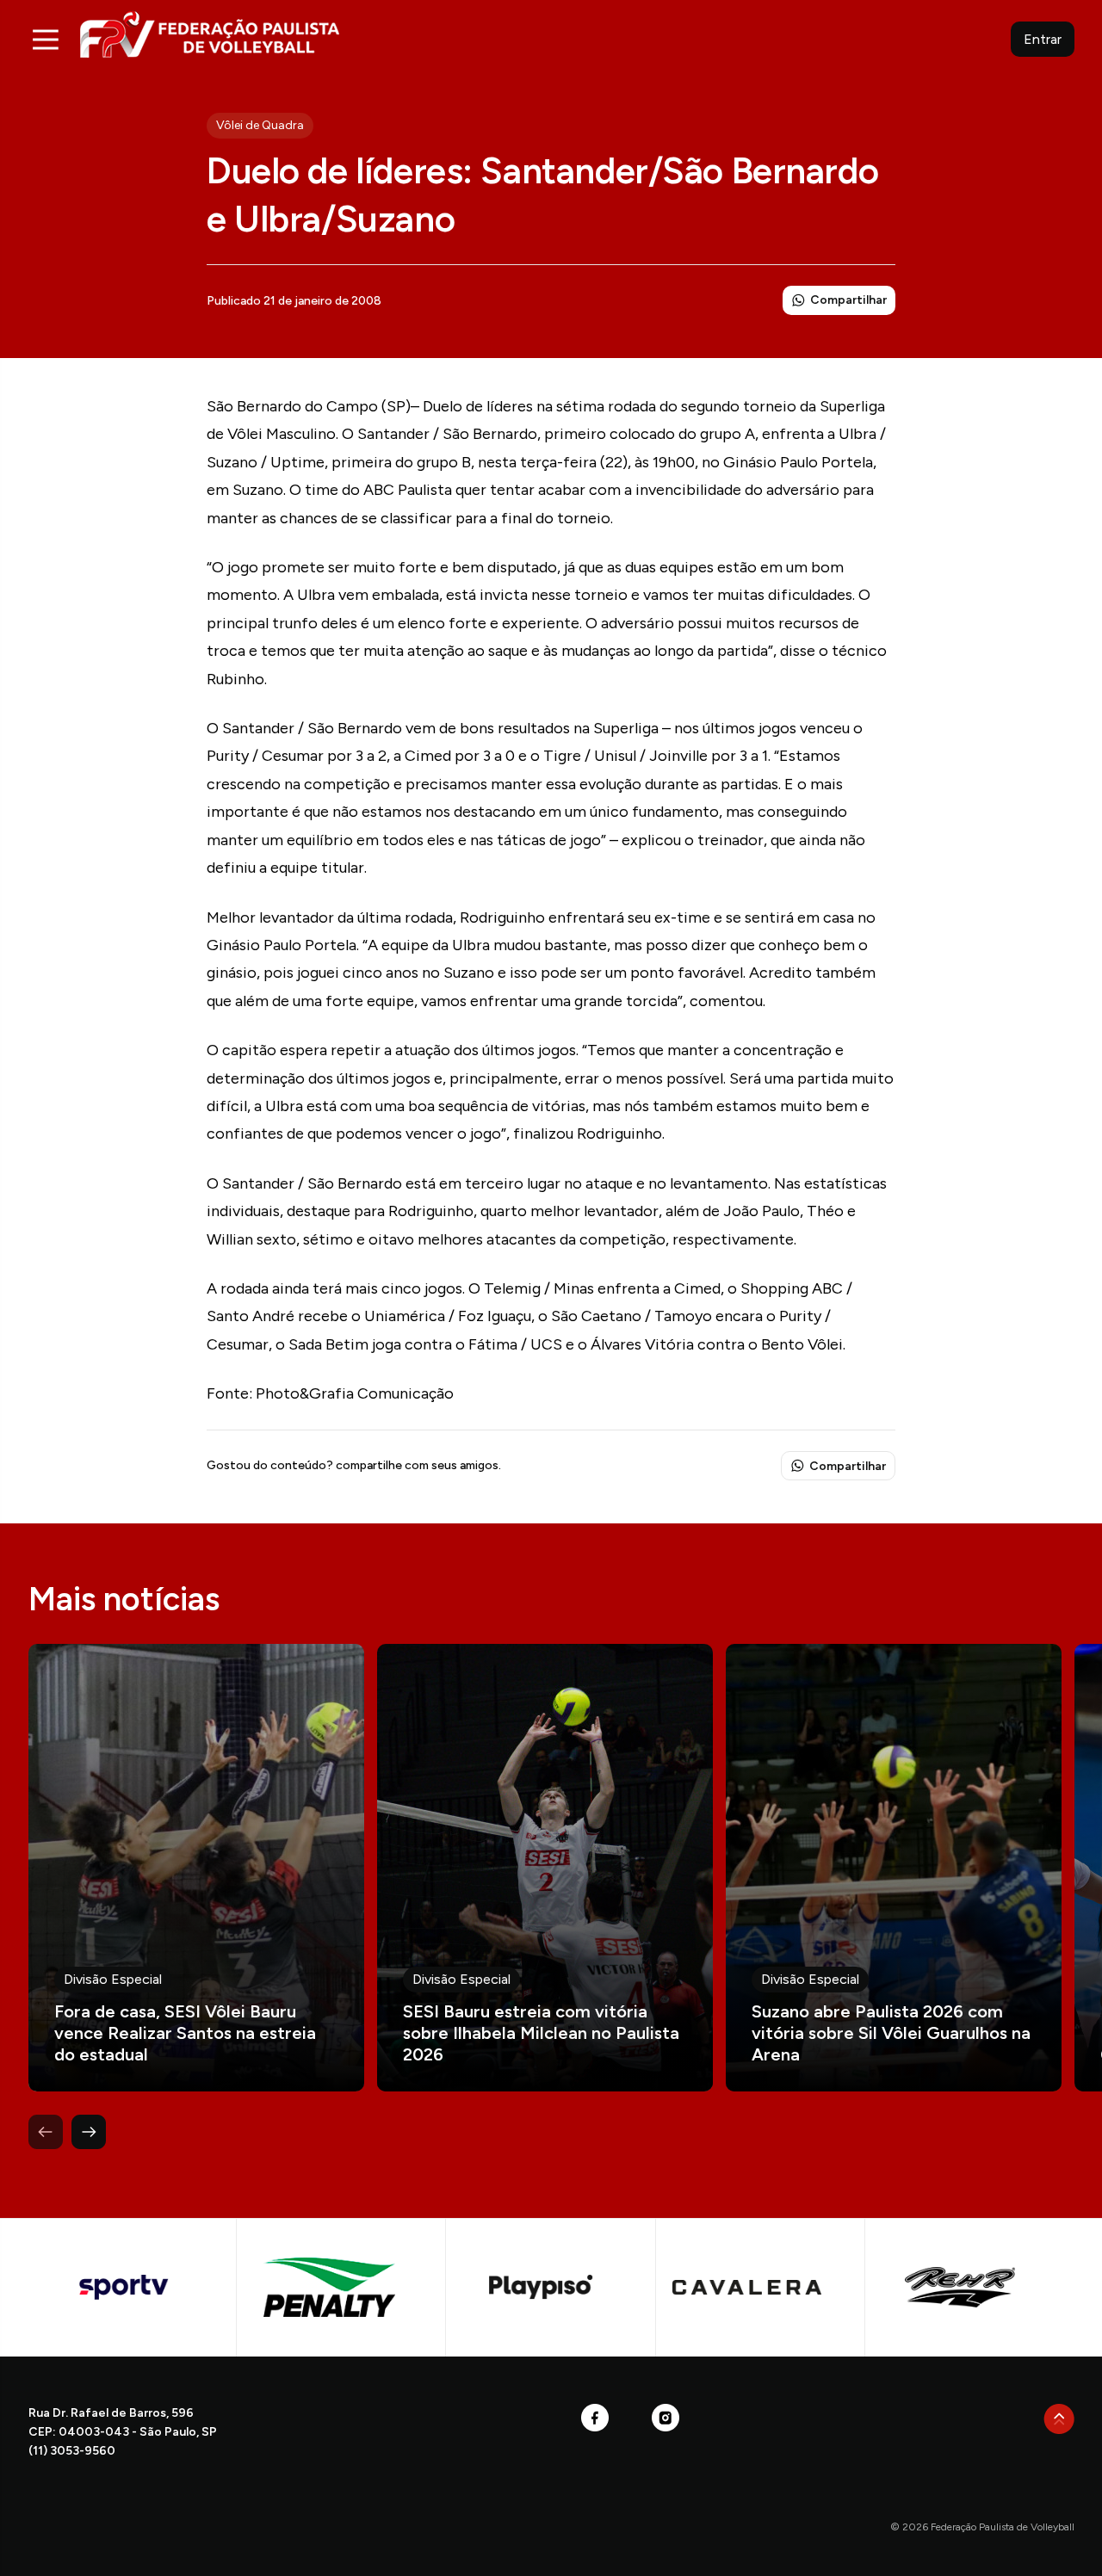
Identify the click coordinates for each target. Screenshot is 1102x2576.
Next (89, 2132)
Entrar (1043, 39)
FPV (210, 34)
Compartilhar (848, 300)
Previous (46, 2132)
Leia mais (196, 1868)
